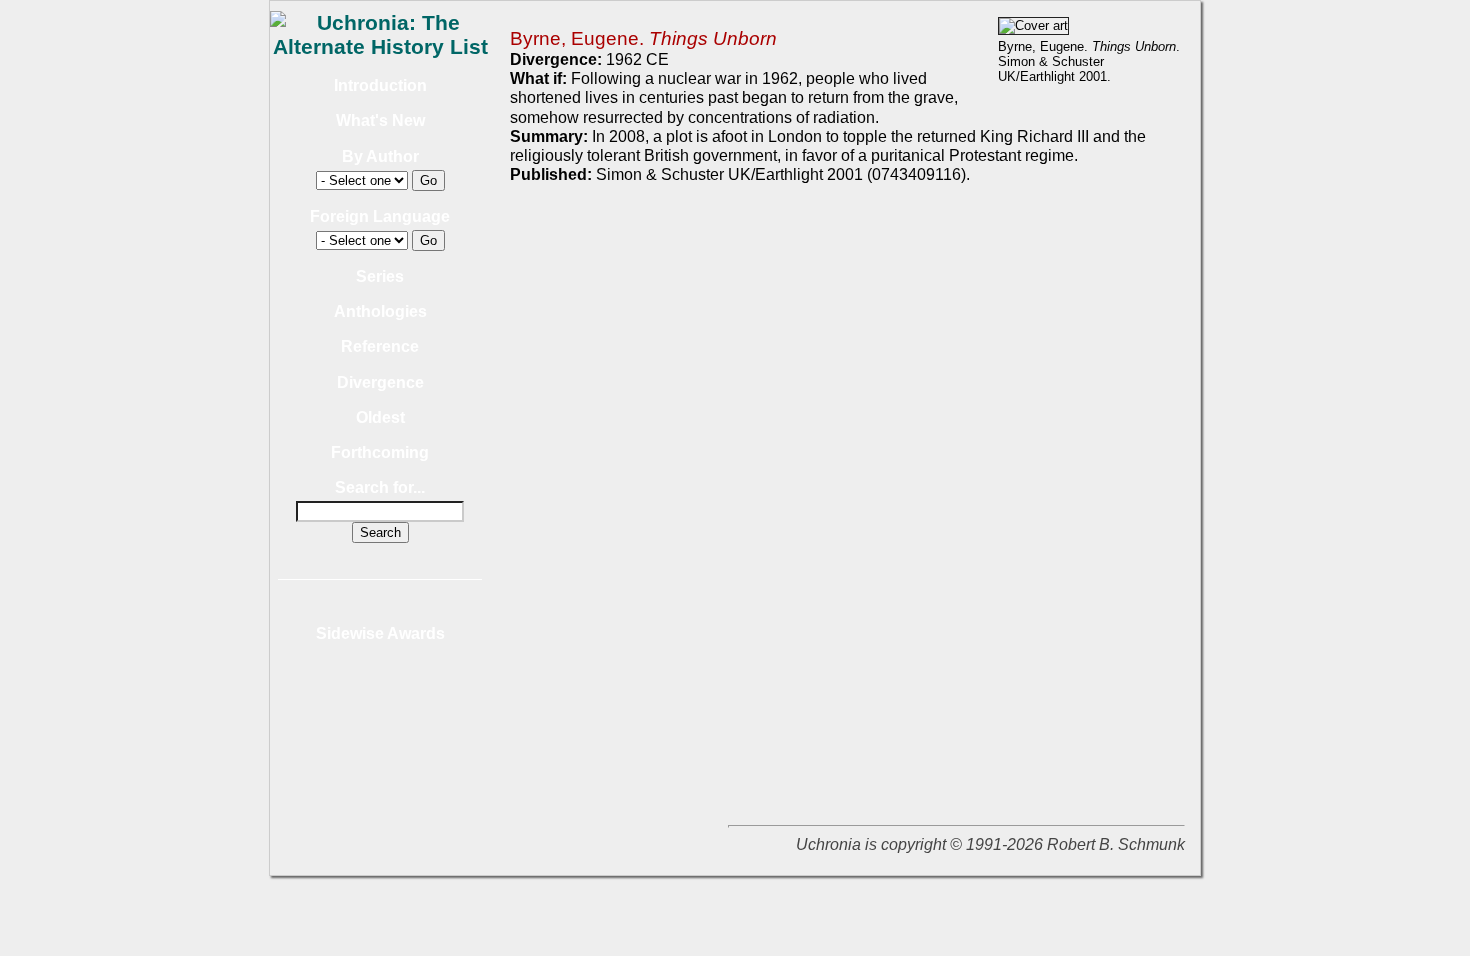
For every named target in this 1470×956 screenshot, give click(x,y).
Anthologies (380, 311)
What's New (380, 120)
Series (380, 276)
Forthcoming (380, 452)
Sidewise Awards (380, 633)
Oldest (380, 417)
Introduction (380, 85)
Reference (380, 346)
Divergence (380, 382)
